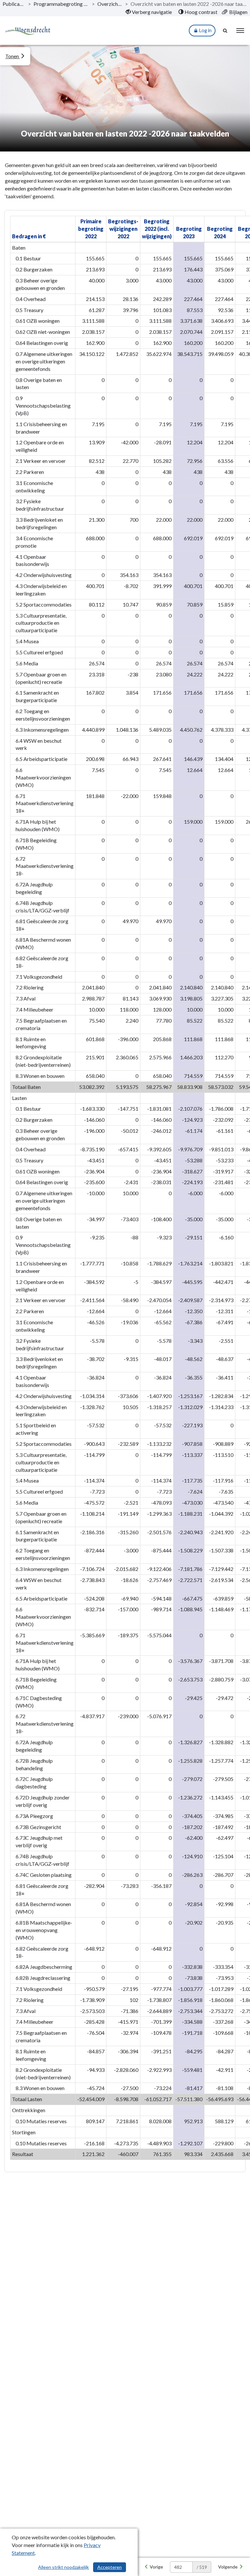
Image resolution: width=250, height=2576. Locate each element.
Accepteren (110, 2567)
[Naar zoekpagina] (226, 31)
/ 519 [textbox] (202, 2567)
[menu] (240, 31)
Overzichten (110, 4)
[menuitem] (149, 12)
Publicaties (14, 4)
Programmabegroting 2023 (62, 4)
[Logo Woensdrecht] (28, 31)
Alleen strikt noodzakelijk (63, 2567)
